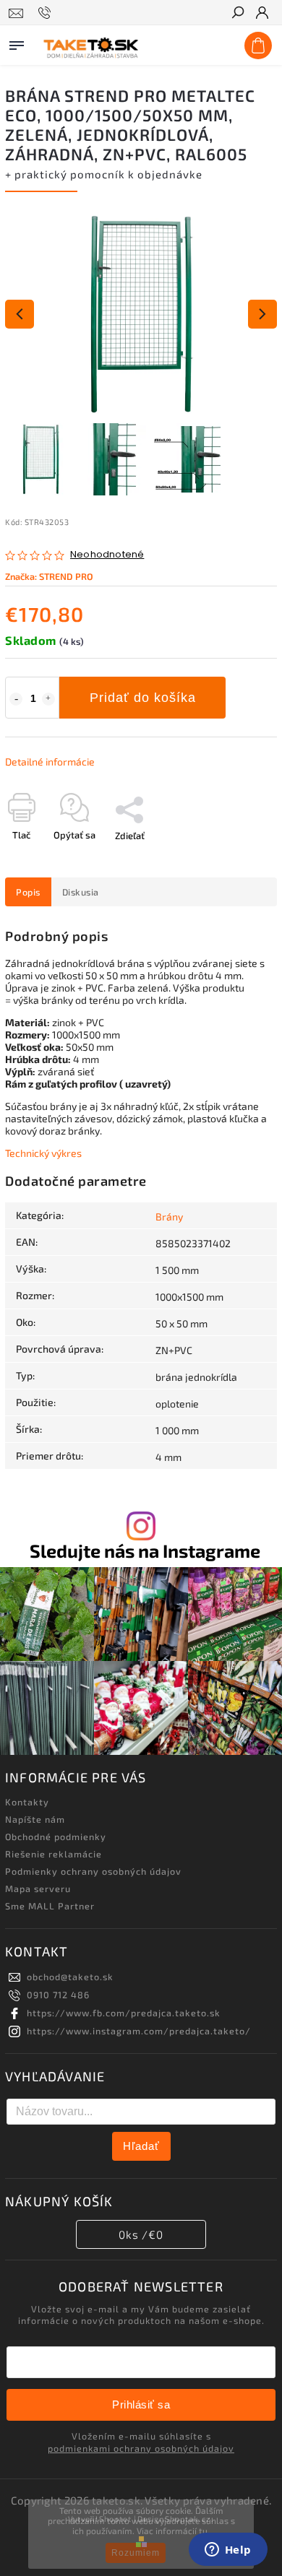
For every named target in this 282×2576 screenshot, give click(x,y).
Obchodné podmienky (56, 1836)
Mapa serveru (38, 1888)
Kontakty (27, 1802)
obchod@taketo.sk (70, 1977)
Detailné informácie (50, 762)
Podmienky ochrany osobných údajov (93, 1871)
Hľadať (141, 2146)
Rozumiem (136, 2553)
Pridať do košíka (143, 698)
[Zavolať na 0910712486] (47, 13)
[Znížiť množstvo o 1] (16, 699)
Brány (169, 1217)
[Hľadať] (237, 14)
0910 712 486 (58, 1995)
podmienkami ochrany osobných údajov (141, 2448)
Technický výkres (43, 1153)
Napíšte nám (35, 1819)
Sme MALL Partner (50, 1906)
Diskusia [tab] (81, 892)
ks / (141, 2234)
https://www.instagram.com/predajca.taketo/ (139, 2031)
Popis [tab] (28, 892)
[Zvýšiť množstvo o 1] (48, 699)
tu (203, 2531)
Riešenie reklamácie (54, 1854)
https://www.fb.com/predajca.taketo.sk (124, 2013)
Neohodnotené (107, 555)
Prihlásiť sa (141, 2404)
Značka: (49, 576)
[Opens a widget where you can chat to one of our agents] (228, 2551)
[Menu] (17, 43)
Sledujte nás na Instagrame (145, 1551)
